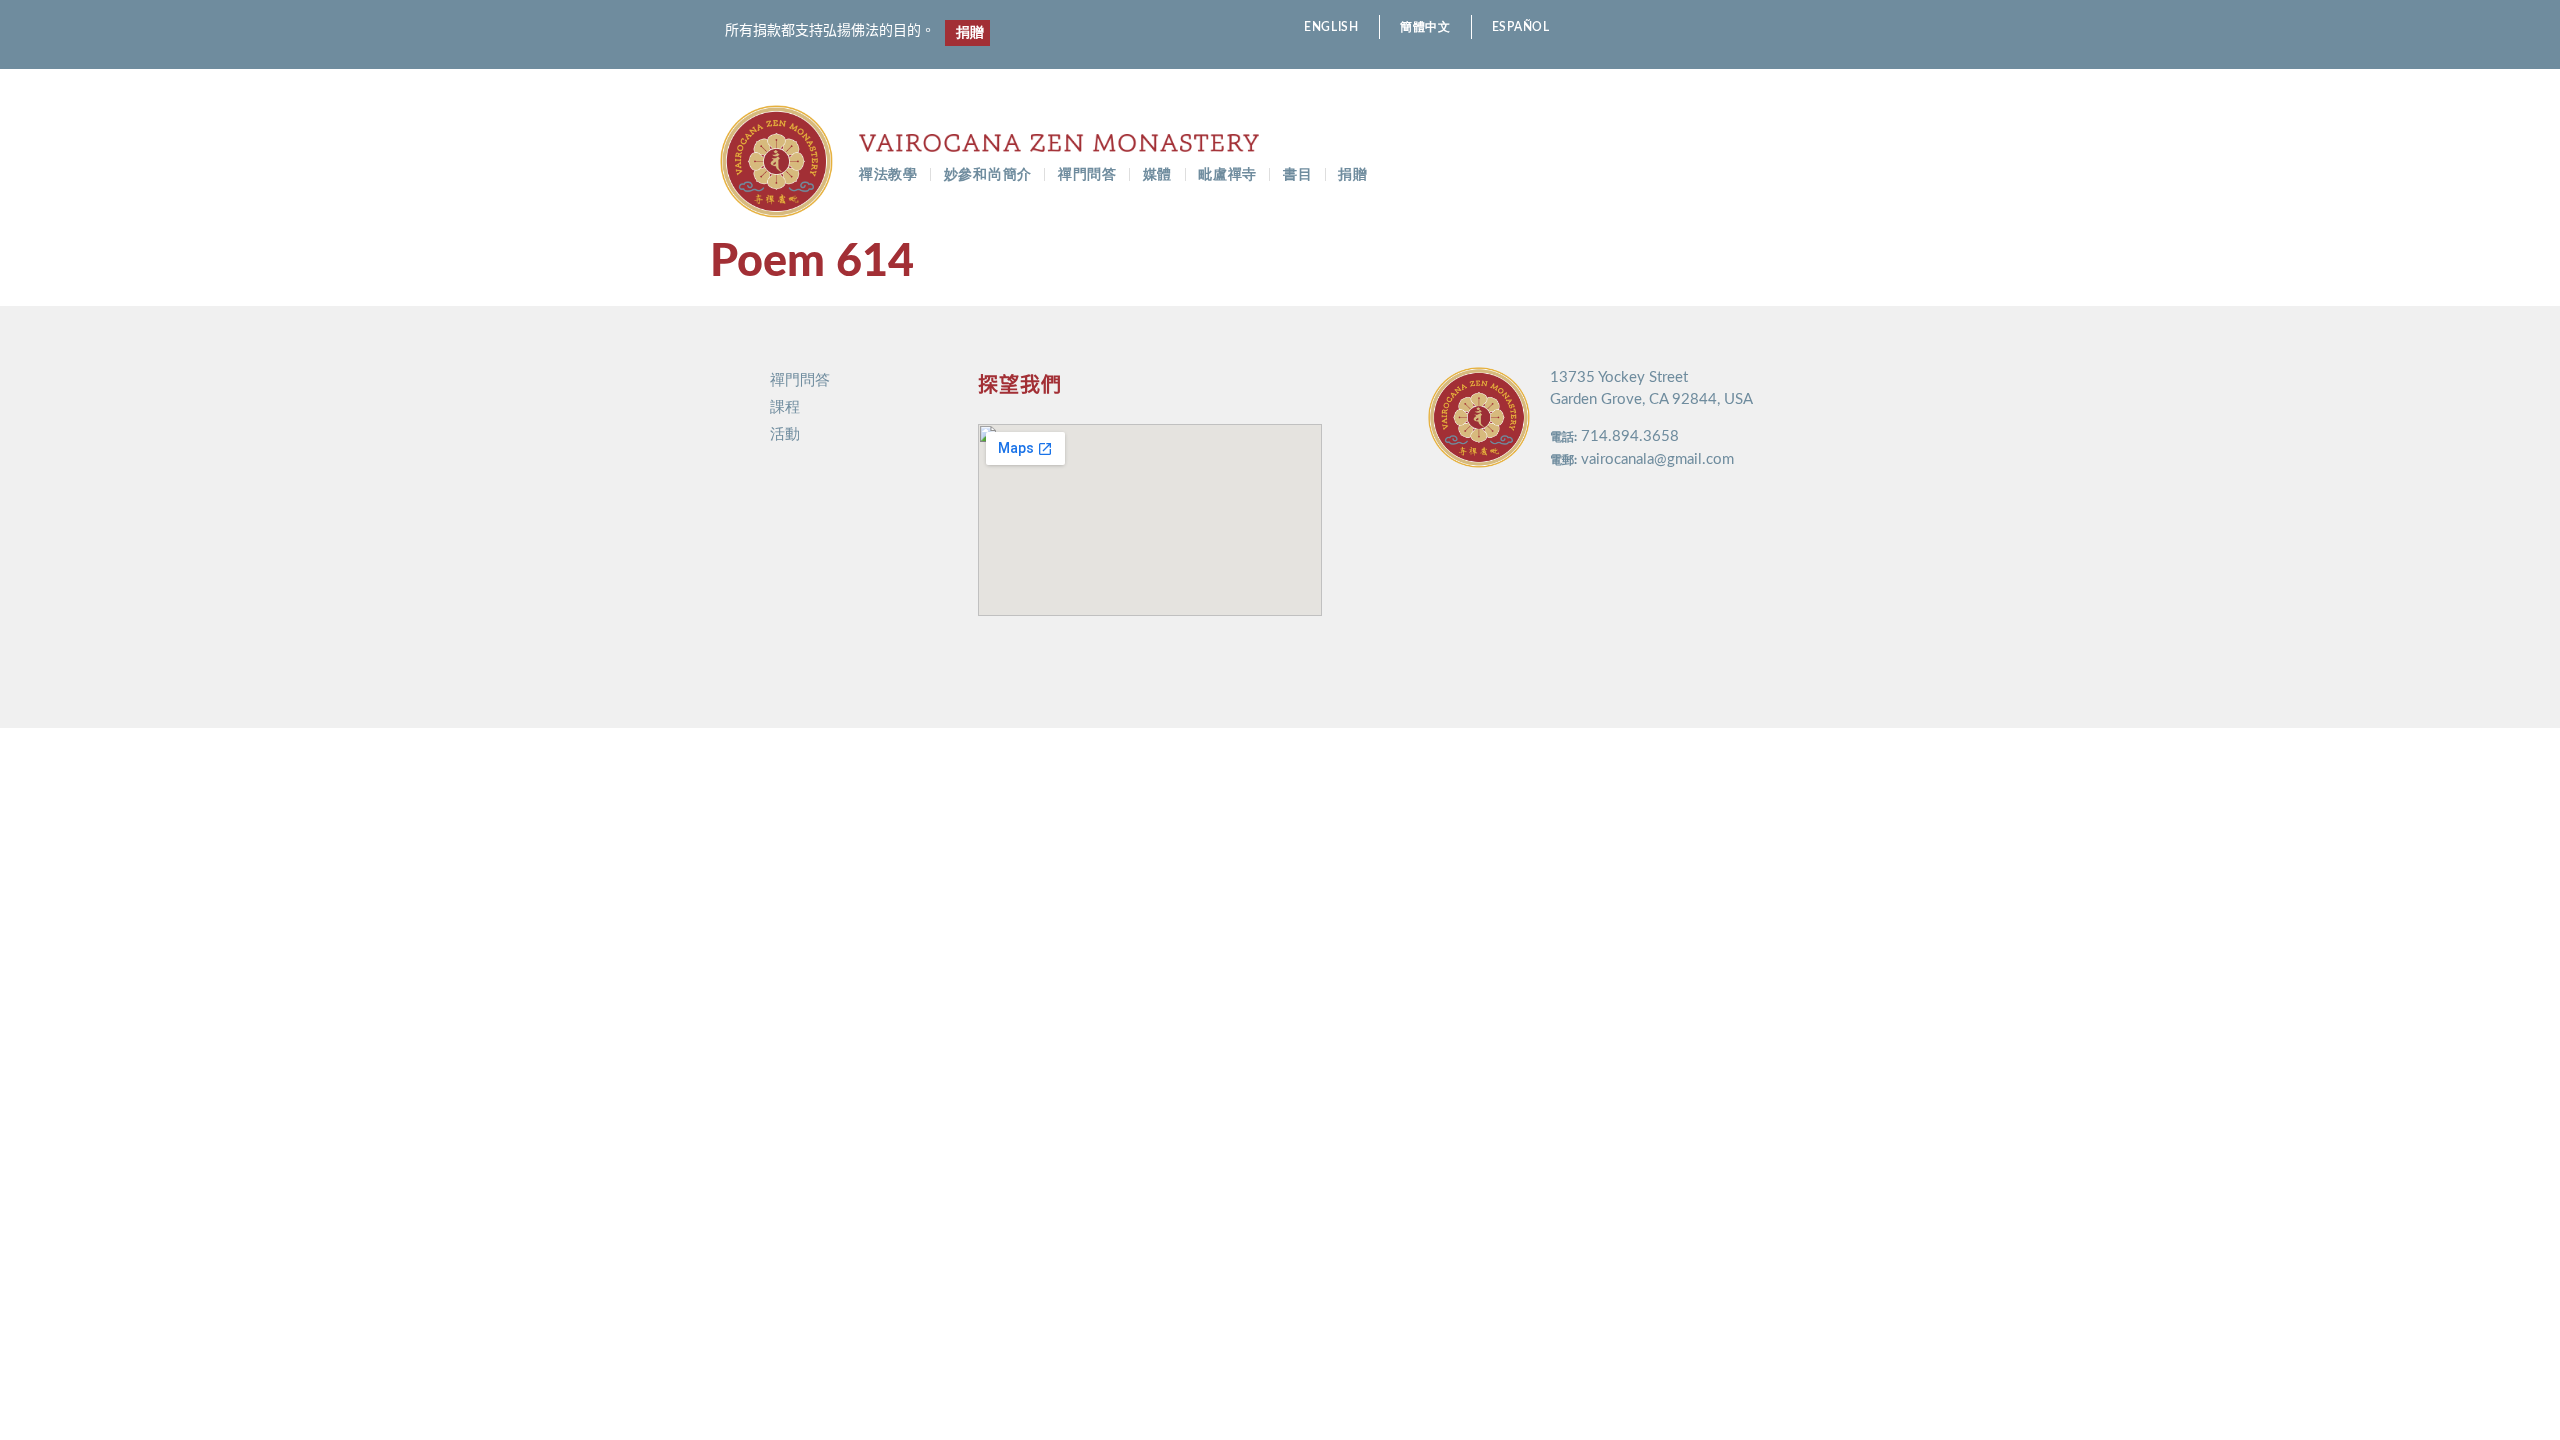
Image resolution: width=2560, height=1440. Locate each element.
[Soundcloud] (1824, 27)
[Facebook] (1719, 27)
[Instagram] (1754, 27)
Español (1521, 27)
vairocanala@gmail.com (1657, 459)
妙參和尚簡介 (988, 175)
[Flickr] (1789, 27)
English (1331, 27)
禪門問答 (1087, 175)
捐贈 (1352, 175)
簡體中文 (1425, 27)
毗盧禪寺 (1227, 175)
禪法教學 (888, 175)
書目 (1297, 175)
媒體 (1157, 175)
